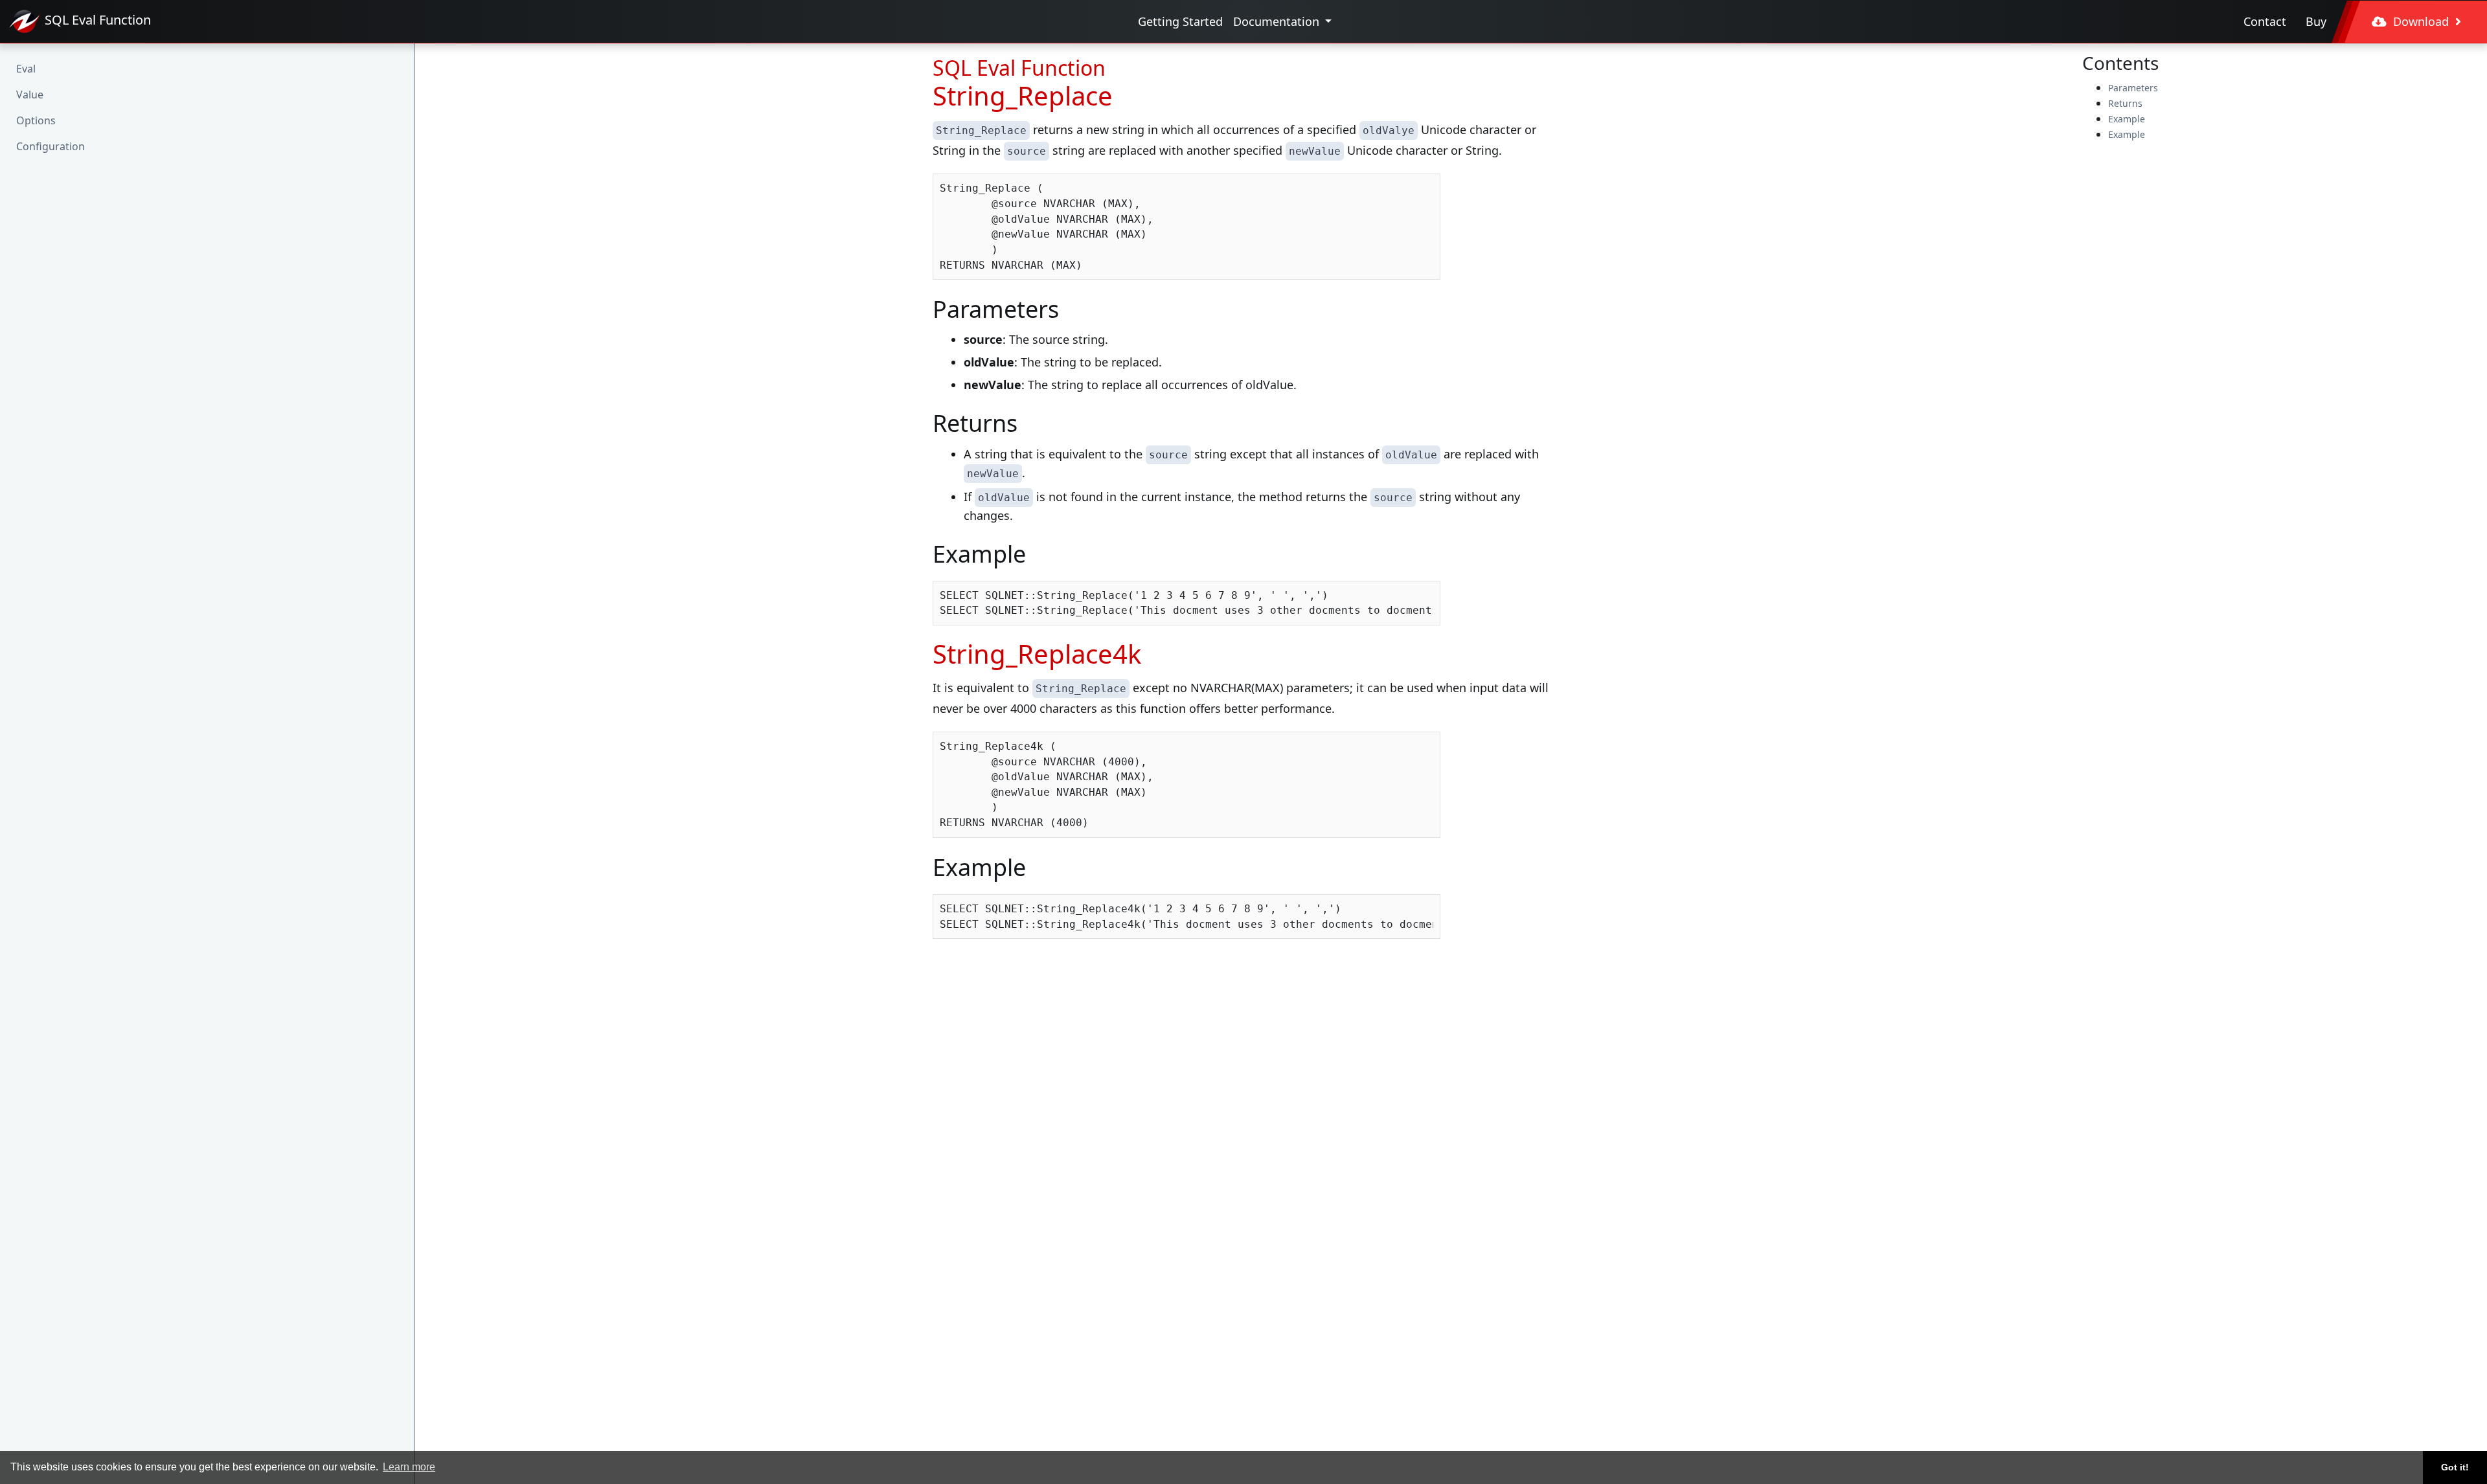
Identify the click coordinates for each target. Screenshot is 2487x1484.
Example (2127, 119)
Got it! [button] (2455, 1467)
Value (30, 95)
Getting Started (1180, 21)
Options (36, 120)
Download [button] (2421, 21)
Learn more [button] (409, 1467)
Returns (2125, 103)
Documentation (1278, 21)
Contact (2265, 21)
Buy (2316, 21)
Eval (26, 69)
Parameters (2133, 88)
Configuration (51, 146)
